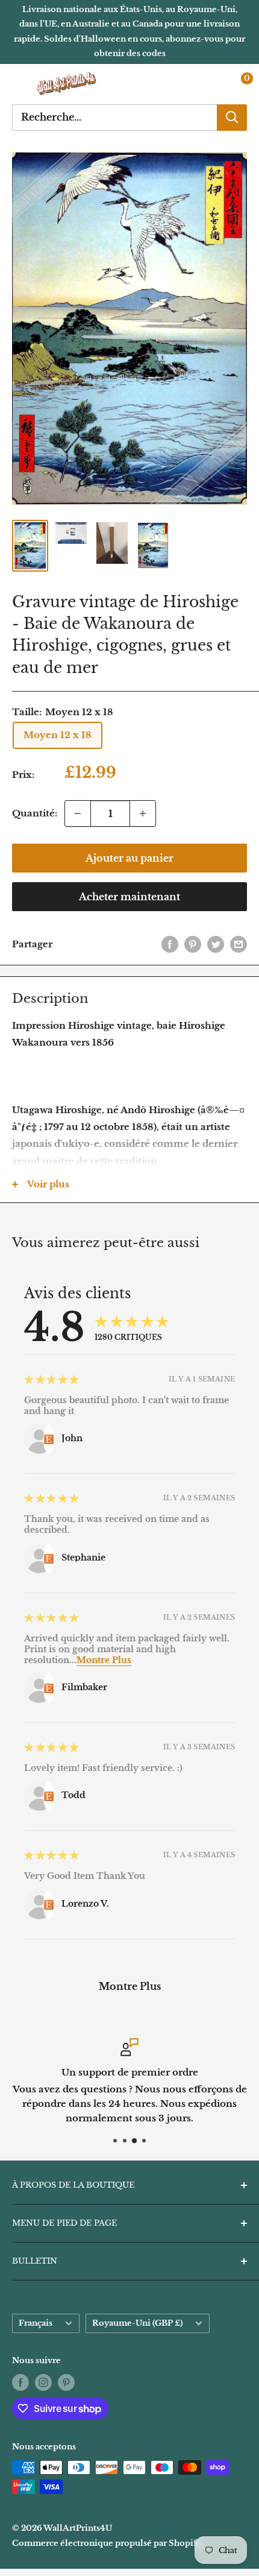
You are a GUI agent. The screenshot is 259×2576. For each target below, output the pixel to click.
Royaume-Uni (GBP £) (137, 2323)
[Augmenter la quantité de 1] (143, 813)
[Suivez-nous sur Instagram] (43, 2382)
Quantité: (35, 813)
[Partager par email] (239, 944)
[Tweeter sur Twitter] (216, 944)
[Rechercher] (232, 118)
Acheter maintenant (129, 897)
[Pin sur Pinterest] (193, 944)
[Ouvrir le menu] (18, 84)
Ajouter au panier (129, 858)
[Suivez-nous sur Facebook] (20, 2382)
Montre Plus (104, 1660)
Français (36, 2323)
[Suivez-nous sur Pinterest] (66, 2382)
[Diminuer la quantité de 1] (78, 813)
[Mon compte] (213, 84)
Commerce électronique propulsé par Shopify (107, 2543)
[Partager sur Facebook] (170, 944)
